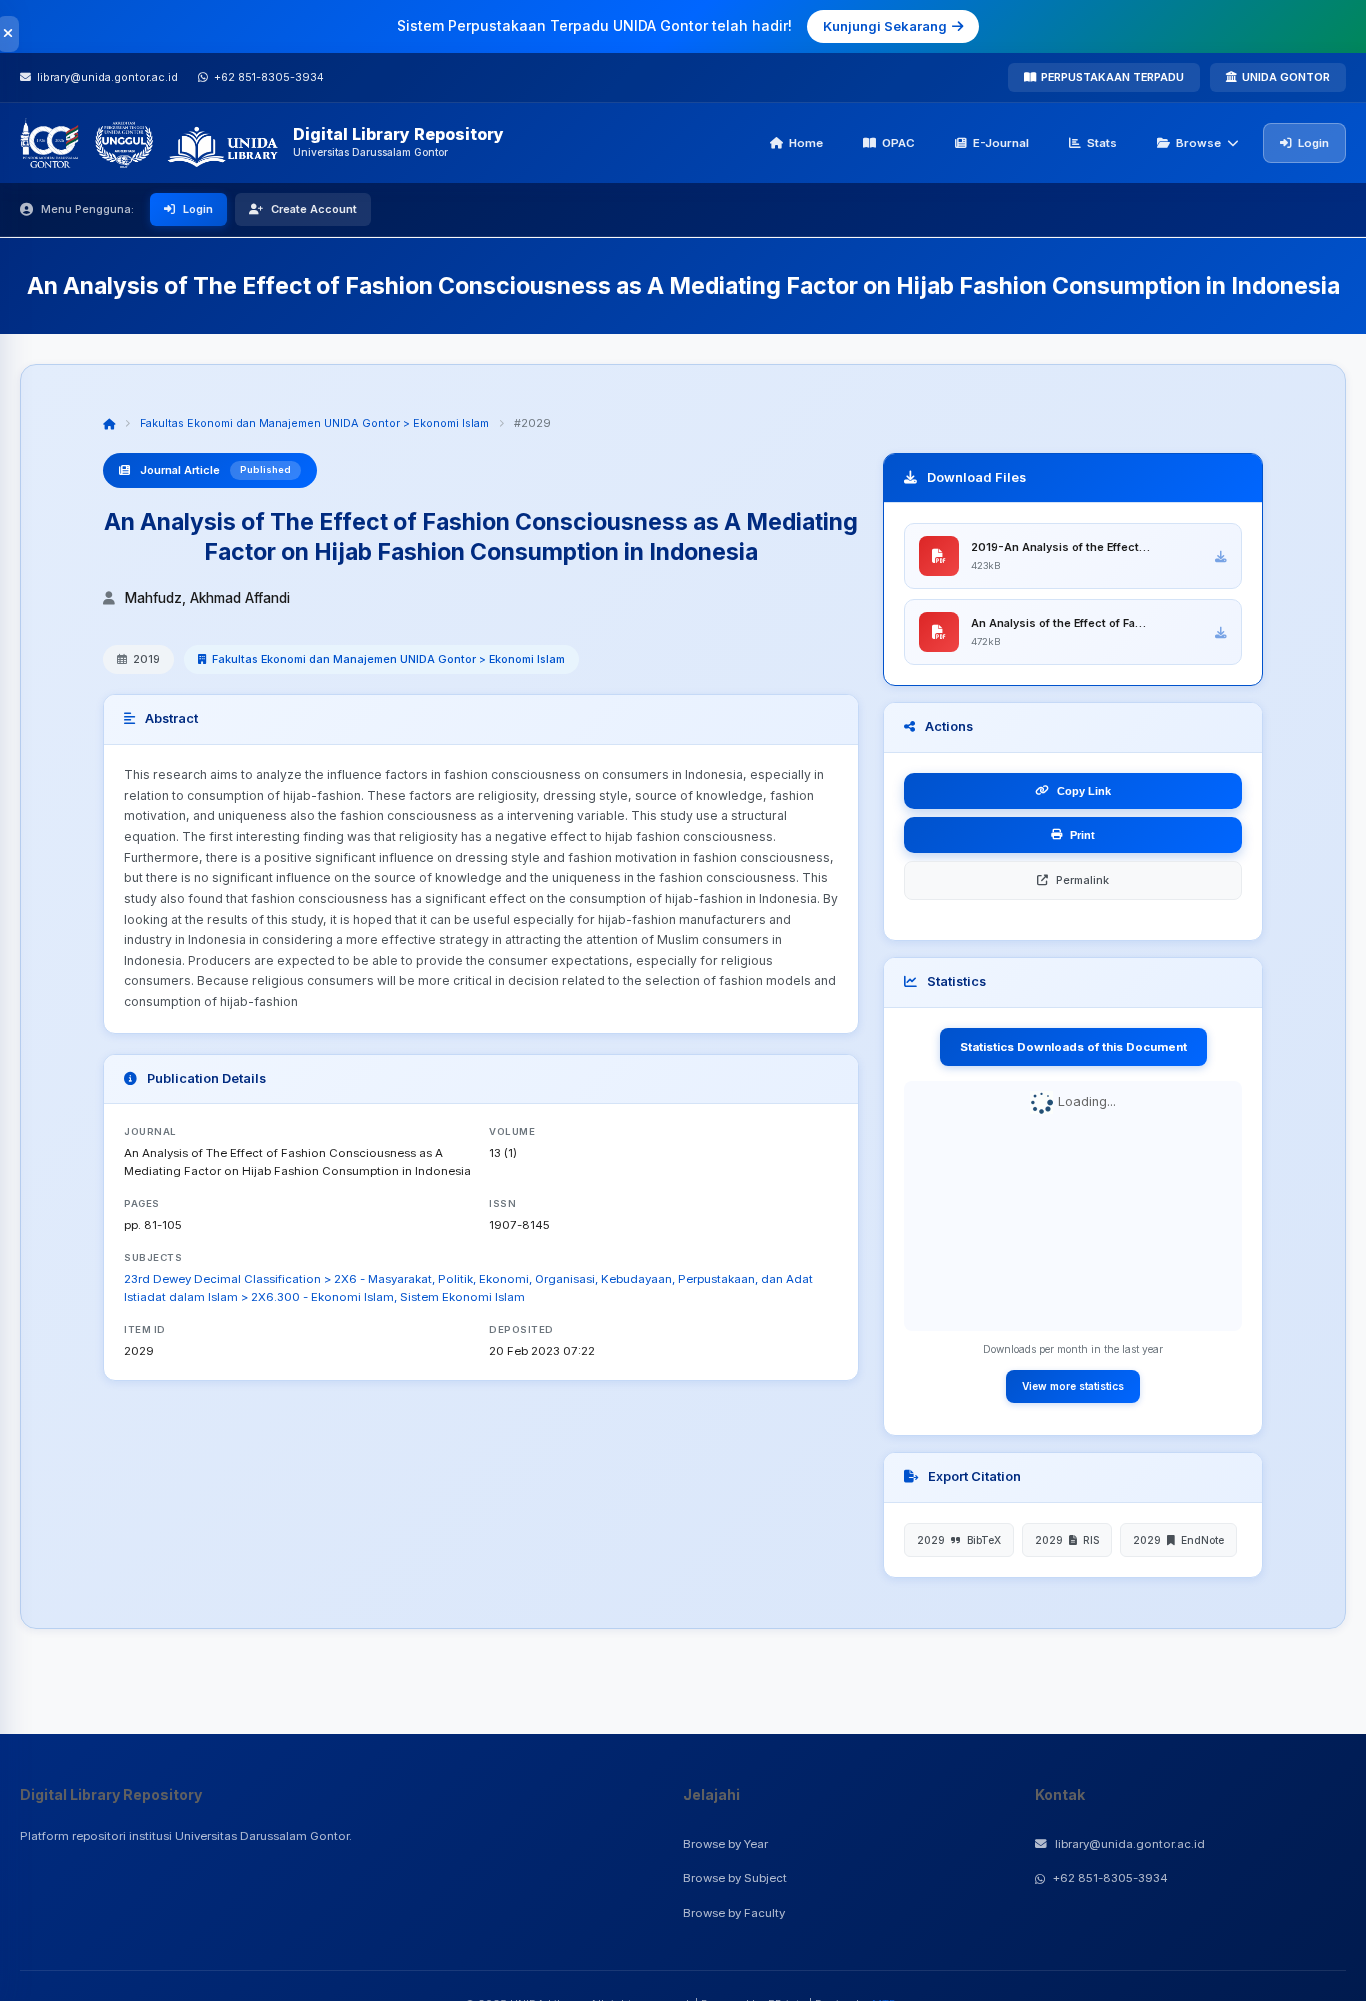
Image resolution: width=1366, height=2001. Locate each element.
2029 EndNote (1178, 1540)
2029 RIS (1067, 1540)
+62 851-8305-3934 (1110, 1878)
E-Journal (1001, 143)
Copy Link (1084, 791)
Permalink (1082, 880)
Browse (1198, 143)
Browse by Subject (735, 1878)
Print (1082, 835)
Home (806, 143)
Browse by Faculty (734, 1913)
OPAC (898, 143)
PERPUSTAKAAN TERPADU (1112, 77)
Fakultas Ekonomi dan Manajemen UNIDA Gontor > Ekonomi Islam (314, 423)
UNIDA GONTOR (1286, 77)
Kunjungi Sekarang (885, 26)
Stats (1102, 143)
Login (1313, 143)
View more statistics (1073, 1386)
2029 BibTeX (959, 1540)
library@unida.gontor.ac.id (1130, 1844)
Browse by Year (725, 1844)
